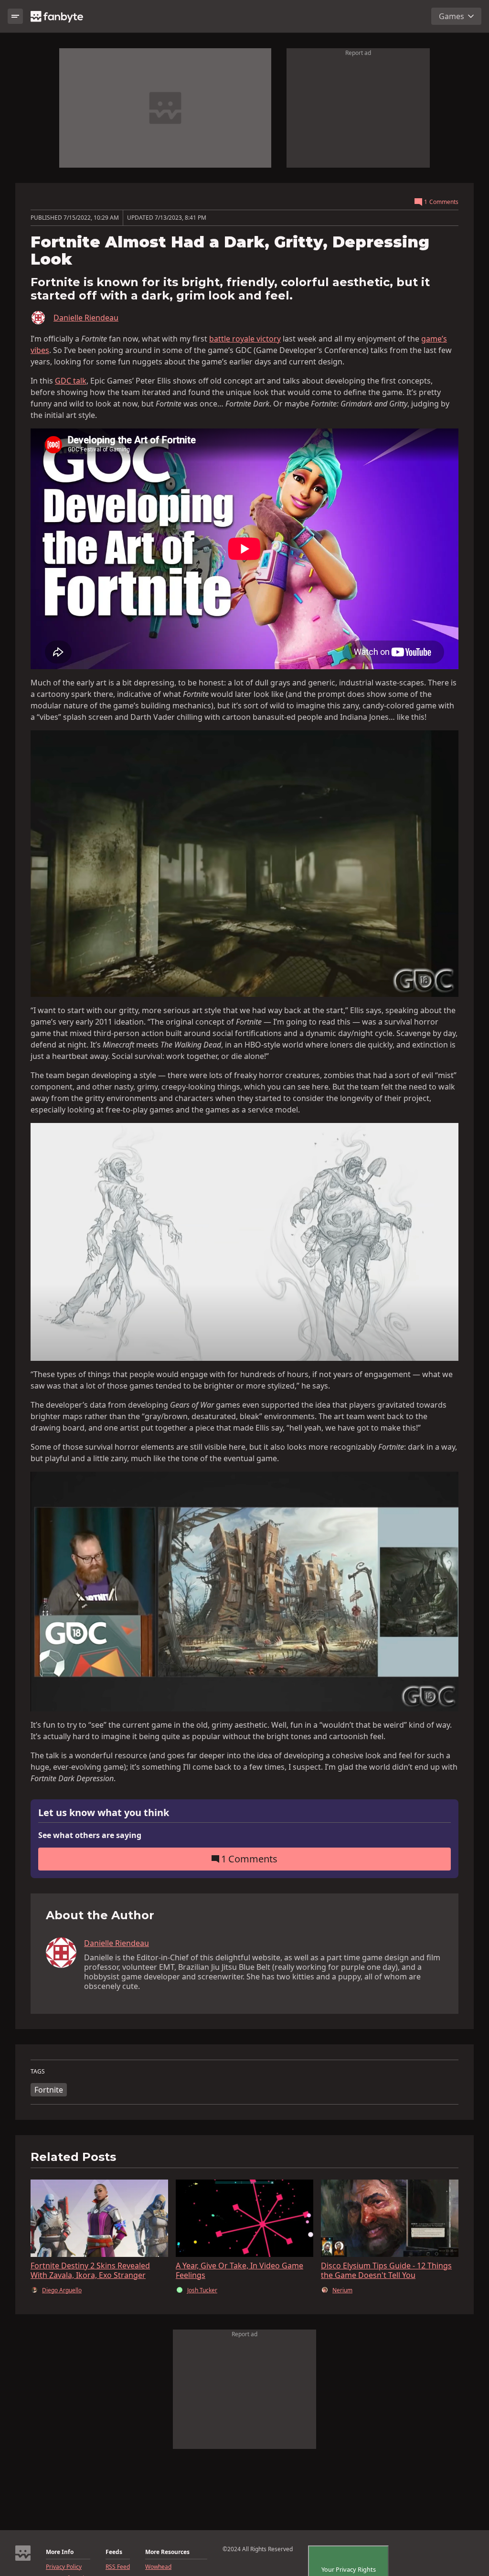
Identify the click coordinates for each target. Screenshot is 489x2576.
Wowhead (158, 2567)
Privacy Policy (64, 2567)
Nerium (342, 2290)
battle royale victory (245, 339)
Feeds (114, 2552)
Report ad (358, 53)
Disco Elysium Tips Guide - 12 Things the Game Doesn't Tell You (386, 2270)
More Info (60, 2552)
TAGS (38, 2072)
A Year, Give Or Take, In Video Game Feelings (239, 2270)
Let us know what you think (104, 1813)
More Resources (167, 2552)
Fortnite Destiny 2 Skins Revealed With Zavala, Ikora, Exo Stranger (90, 2270)
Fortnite (49, 2090)
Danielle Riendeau (86, 318)
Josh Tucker (202, 2290)
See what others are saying (90, 1835)
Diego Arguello (62, 2290)
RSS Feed (118, 2567)
